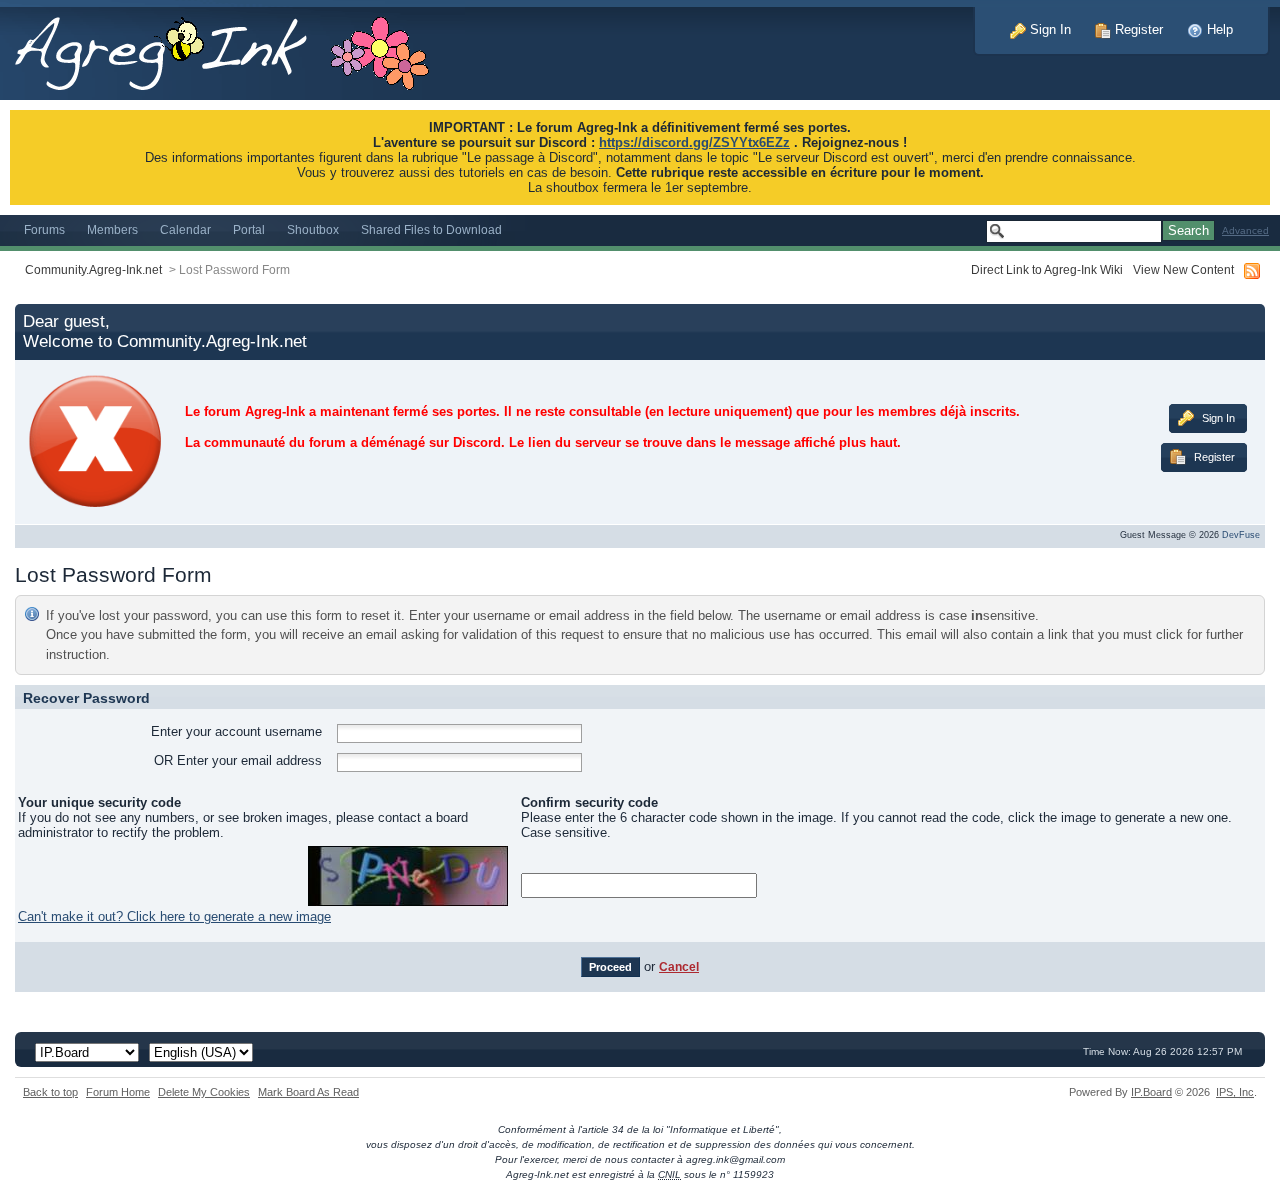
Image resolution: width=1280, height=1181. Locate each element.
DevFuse (1241, 535)
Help (1218, 29)
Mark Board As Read (308, 1092)
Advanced (1245, 230)
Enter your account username (236, 731)
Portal (249, 229)
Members (112, 229)
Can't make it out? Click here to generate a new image (174, 916)
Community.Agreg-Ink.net (93, 269)
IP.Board (1151, 1092)
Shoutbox (313, 229)
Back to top (50, 1092)
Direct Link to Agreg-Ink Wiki (1047, 269)
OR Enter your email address (238, 760)
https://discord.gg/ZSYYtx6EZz (694, 142)
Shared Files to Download (431, 229)
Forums (44, 229)
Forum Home (118, 1092)
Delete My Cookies (204, 1092)
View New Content (1183, 269)
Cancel (679, 966)
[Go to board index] (232, 48)
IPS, (1235, 1092)
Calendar (185, 229)
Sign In (1048, 29)
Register (1137, 29)
